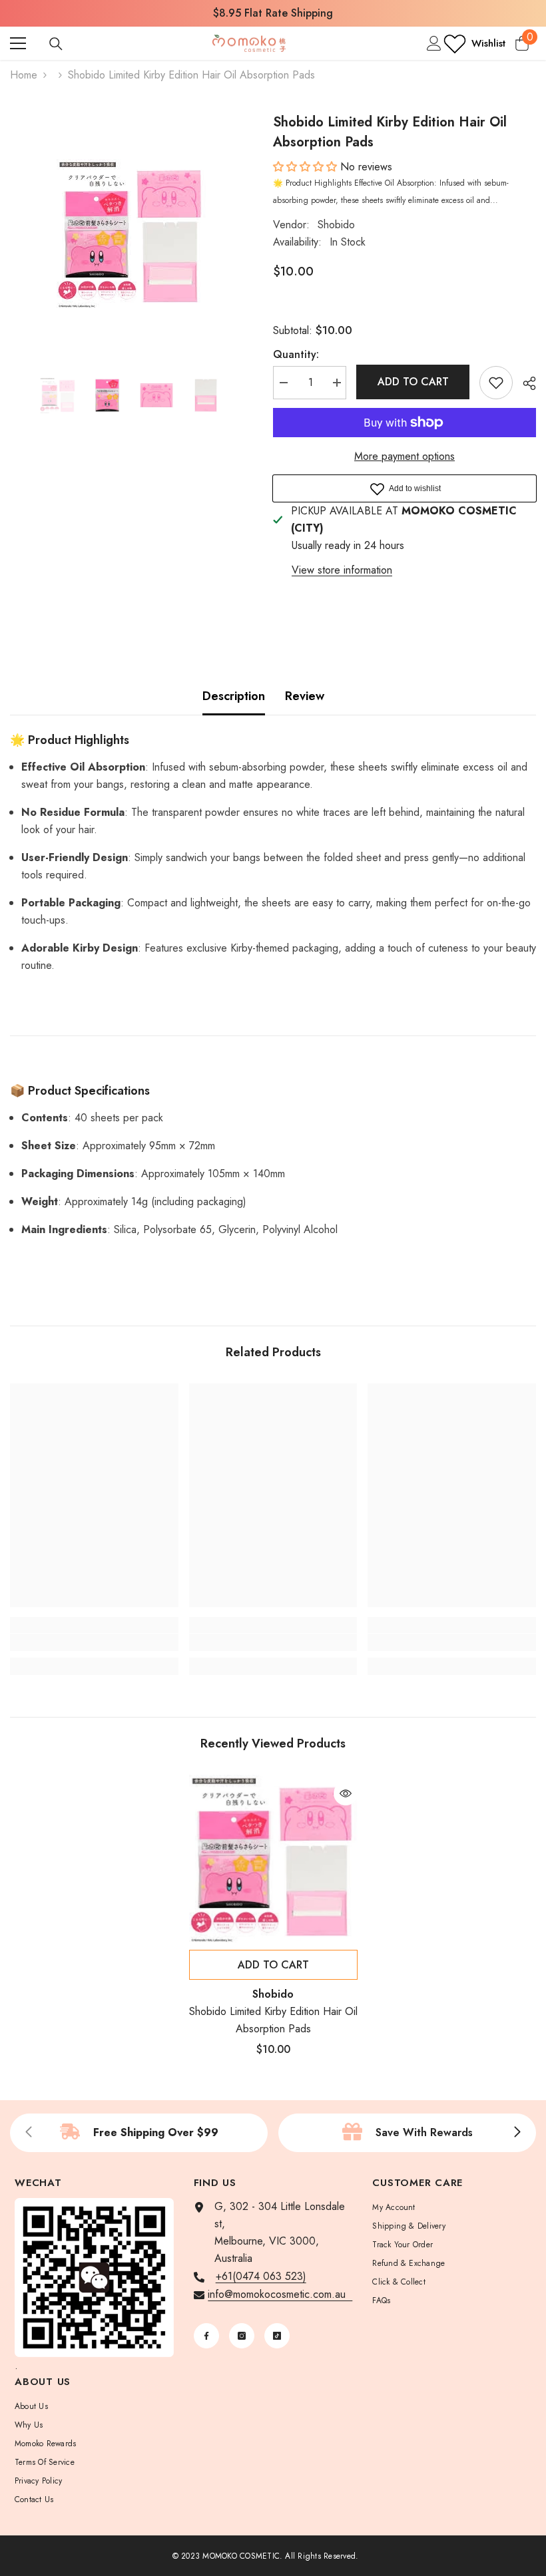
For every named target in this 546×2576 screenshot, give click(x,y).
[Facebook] (206, 2336)
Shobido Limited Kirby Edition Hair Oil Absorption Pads (273, 2020)
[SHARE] (524, 383)
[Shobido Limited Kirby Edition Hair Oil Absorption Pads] (273, 1859)
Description (234, 696)
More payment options (405, 456)
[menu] (18, 43)
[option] (273, 13)
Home (24, 75)
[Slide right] (517, 2133)
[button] (307, 167)
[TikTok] (277, 2336)
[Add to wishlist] (496, 383)
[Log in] (434, 43)
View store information (342, 570)
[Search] (56, 44)
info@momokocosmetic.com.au (280, 2294)
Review (305, 696)
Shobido (336, 225)
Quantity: (296, 354)
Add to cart (413, 382)
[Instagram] (242, 2336)
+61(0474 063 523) (261, 2276)
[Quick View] (346, 1793)
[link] (94, 1642)
